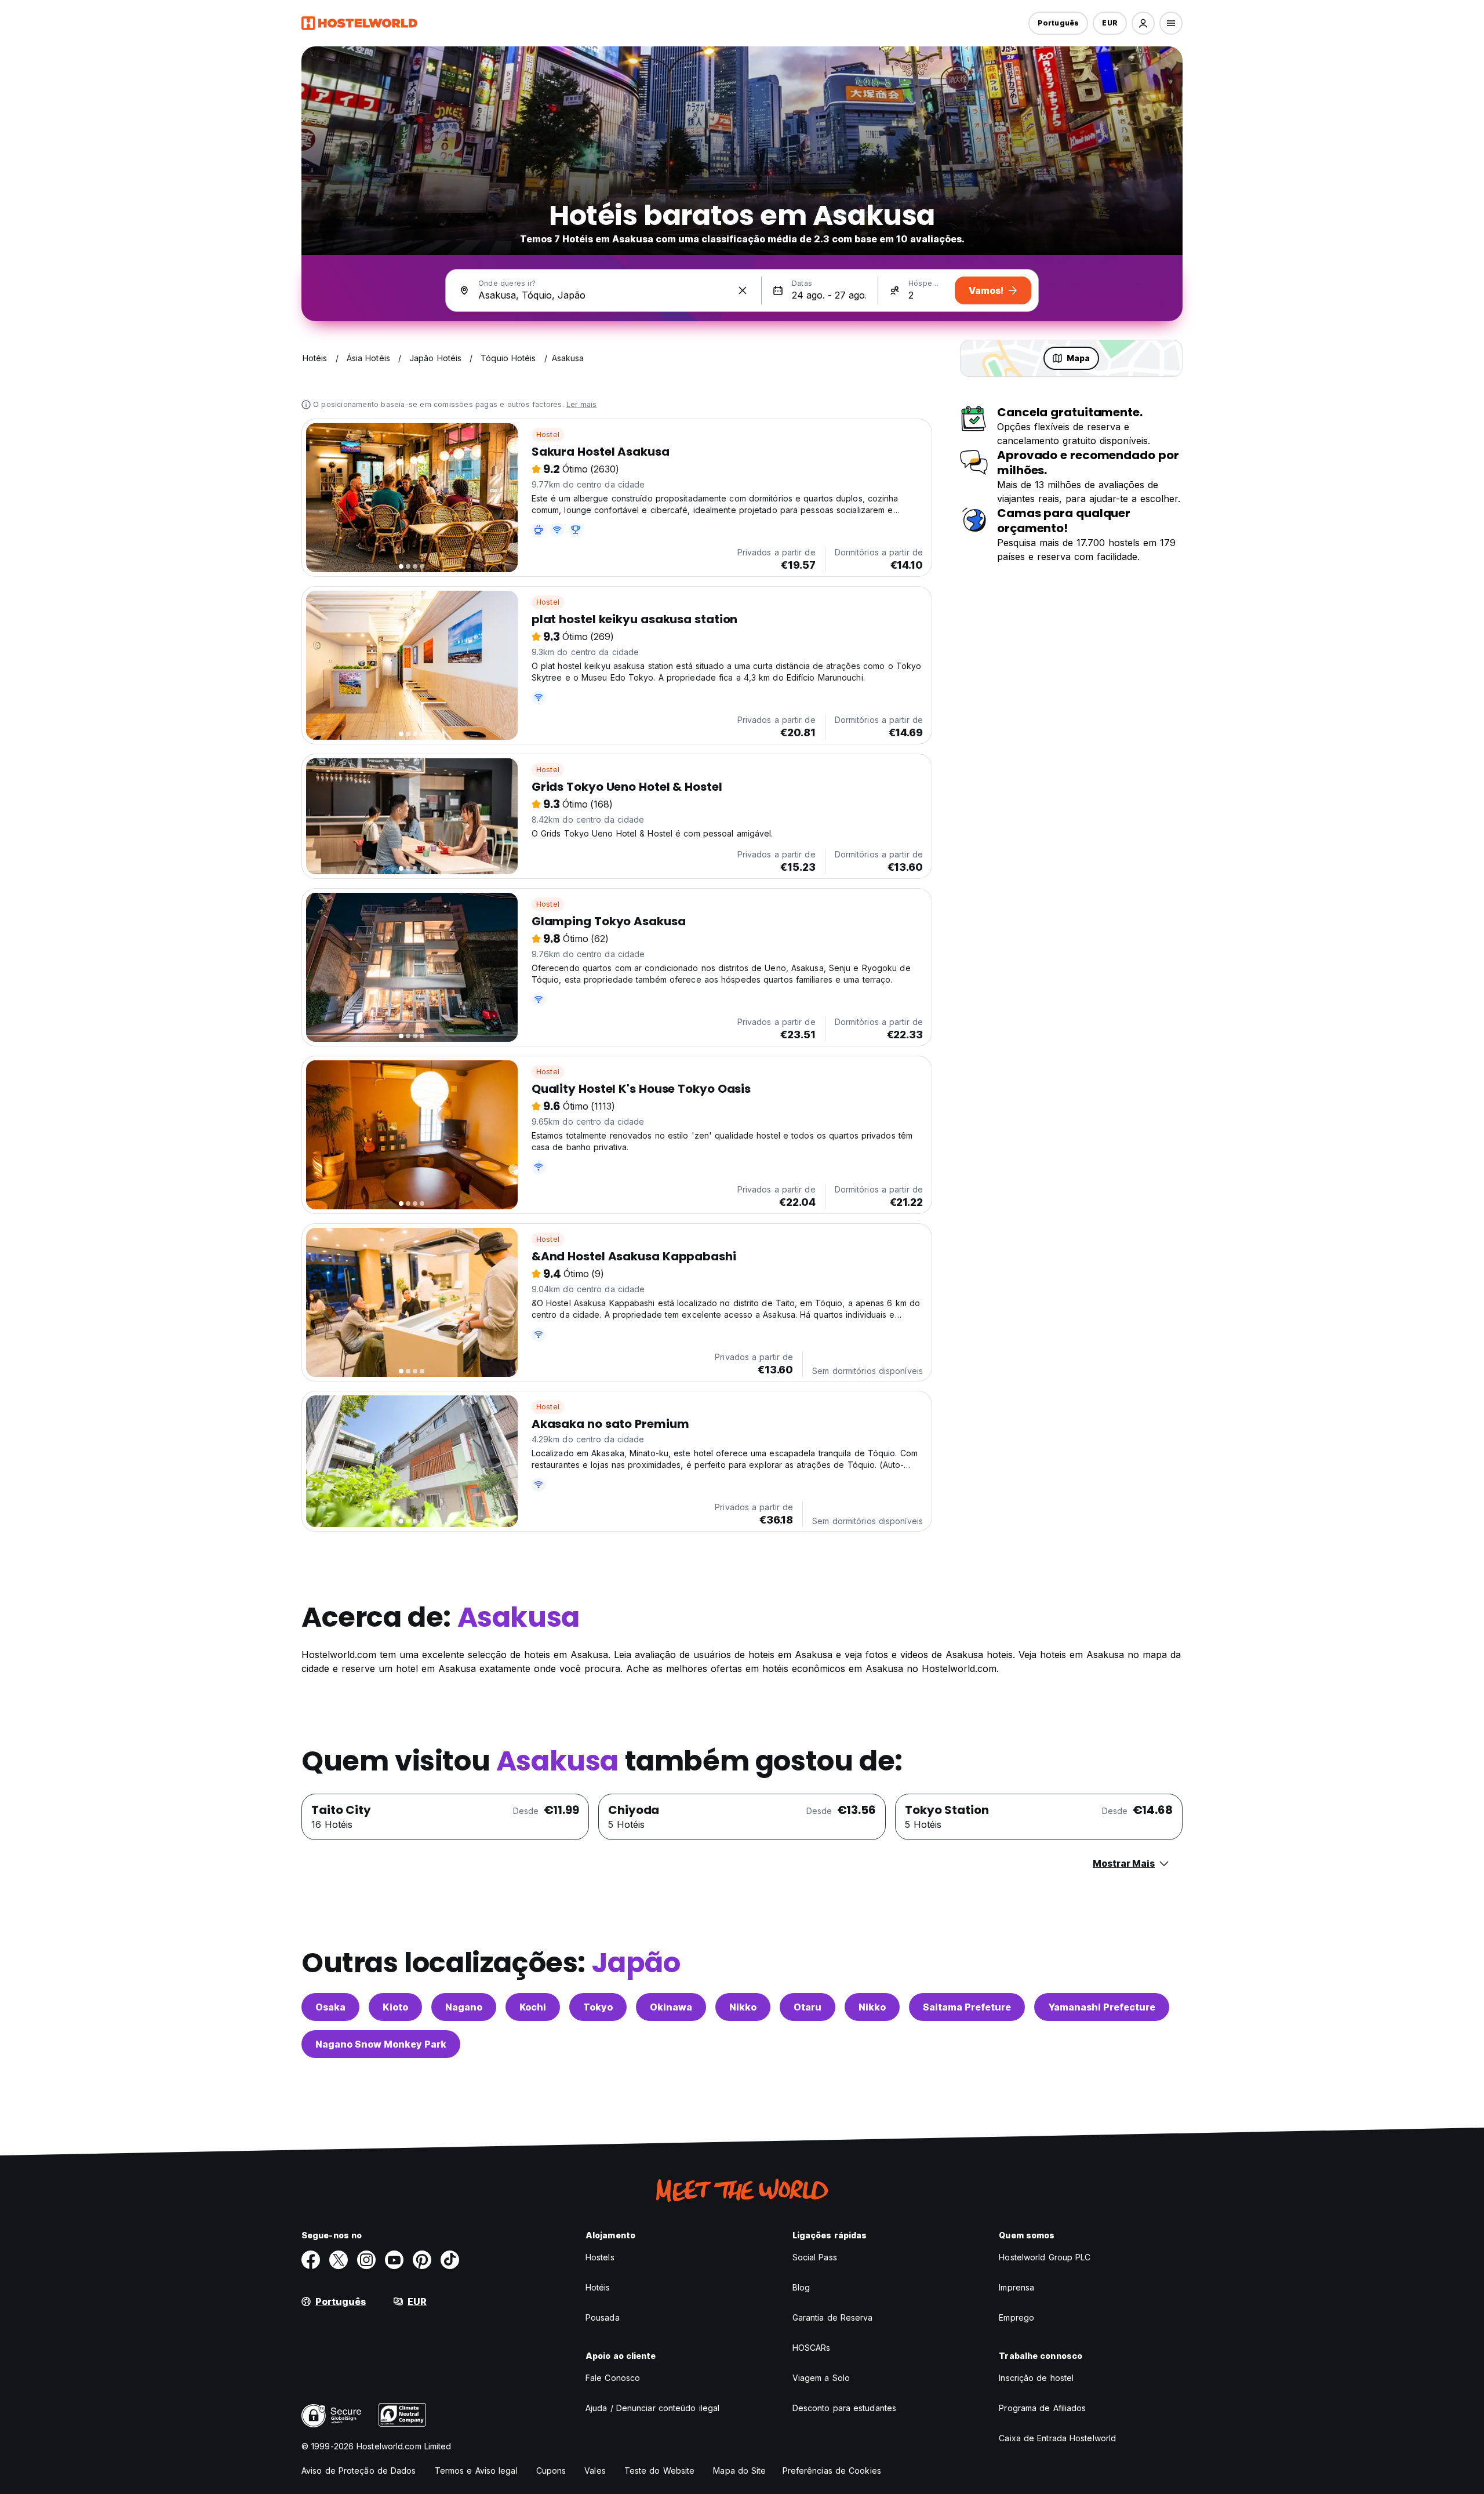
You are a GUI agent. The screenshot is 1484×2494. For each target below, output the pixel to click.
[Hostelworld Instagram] (366, 2260)
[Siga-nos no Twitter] (339, 2260)
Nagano (464, 2007)
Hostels (600, 2257)
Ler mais (582, 404)
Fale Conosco (613, 2378)
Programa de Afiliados (1042, 2408)
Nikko (743, 2007)
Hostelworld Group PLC (1045, 2257)
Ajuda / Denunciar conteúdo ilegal (652, 2408)
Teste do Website (660, 2471)
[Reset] (743, 290)
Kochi (533, 2007)
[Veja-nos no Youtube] (394, 2260)
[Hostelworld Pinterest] (422, 2260)
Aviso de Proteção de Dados (359, 2471)
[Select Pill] (1143, 23)
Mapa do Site (739, 2471)
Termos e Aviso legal (476, 2471)
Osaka (330, 2007)
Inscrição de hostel (1036, 2378)
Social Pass (815, 2257)
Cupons (551, 2471)
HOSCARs (812, 2348)
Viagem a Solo (821, 2378)
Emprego (1016, 2317)
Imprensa (1016, 2287)
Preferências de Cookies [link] (832, 2471)
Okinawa (671, 2007)
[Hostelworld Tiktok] (450, 2260)
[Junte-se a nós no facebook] (311, 2260)
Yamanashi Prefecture (1102, 2007)
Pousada (603, 2317)
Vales (595, 2471)
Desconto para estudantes (844, 2408)
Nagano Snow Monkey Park (381, 2044)
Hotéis (598, 2287)
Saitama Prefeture (967, 2007)
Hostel (548, 435)
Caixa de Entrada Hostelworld (1057, 2438)
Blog (801, 2287)
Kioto (395, 2007)
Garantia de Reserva (833, 2317)
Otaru (808, 2007)
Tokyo (598, 2007)
